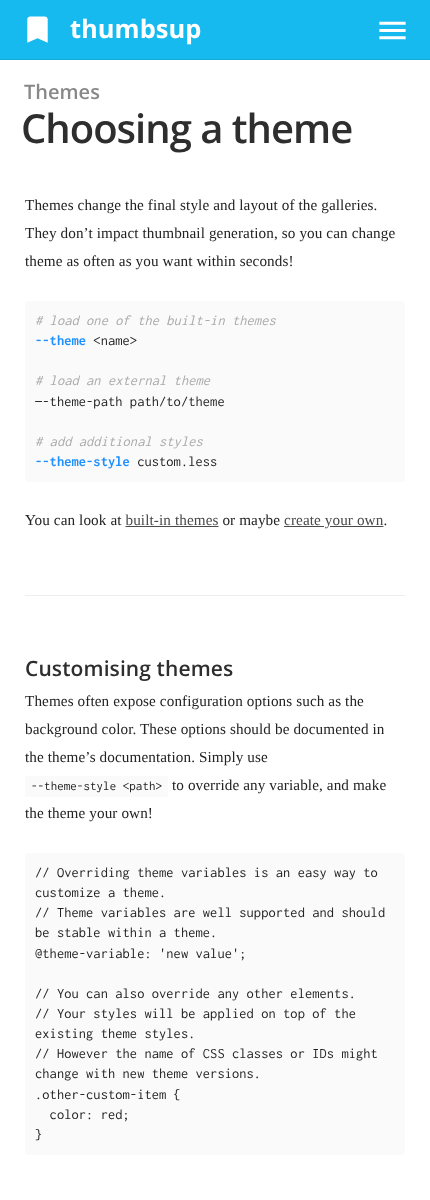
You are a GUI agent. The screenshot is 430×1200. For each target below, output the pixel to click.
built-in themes (171, 520)
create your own (333, 520)
